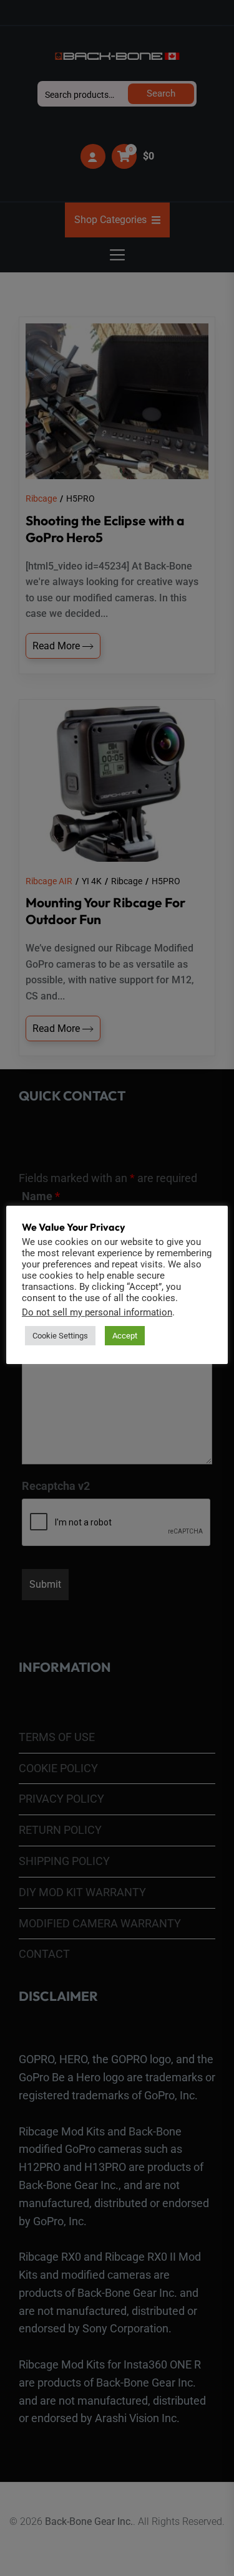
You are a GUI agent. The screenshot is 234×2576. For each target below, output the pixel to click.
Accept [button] (125, 1336)
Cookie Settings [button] (60, 1336)
